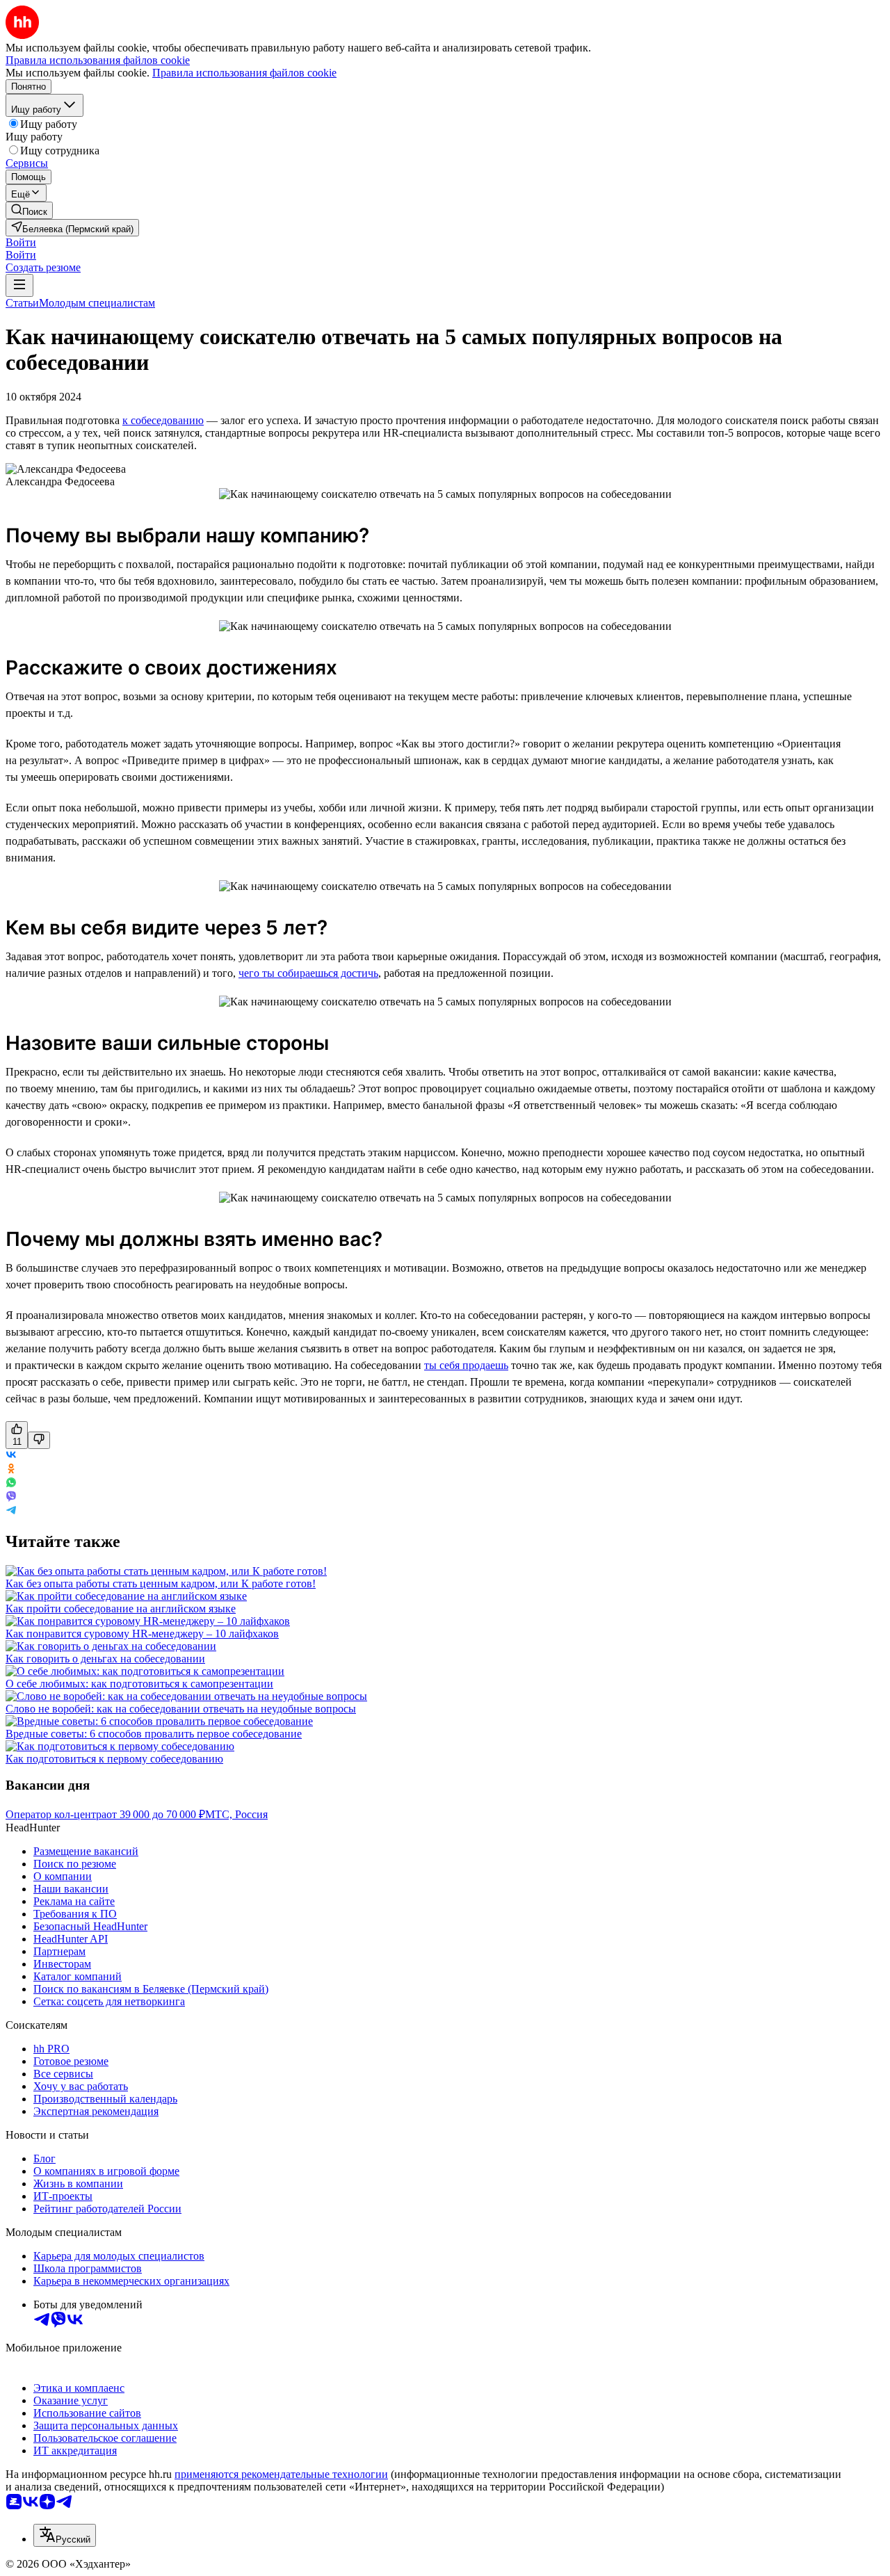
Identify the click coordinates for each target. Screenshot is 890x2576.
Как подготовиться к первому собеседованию (114, 1759)
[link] (29, 210)
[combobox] (65, 2535)
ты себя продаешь (466, 1365)
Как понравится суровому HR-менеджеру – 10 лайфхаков (142, 1634)
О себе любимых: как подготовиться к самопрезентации (139, 1684)
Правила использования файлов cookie (244, 73)
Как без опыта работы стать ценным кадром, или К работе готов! (161, 1583)
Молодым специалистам (97, 303)
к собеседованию (163, 420)
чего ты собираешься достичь (308, 973)
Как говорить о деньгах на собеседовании (105, 1659)
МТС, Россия (236, 1814)
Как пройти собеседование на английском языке (121, 1609)
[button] (21, 242)
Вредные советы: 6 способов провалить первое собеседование (154, 1734)
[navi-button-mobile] (19, 285)
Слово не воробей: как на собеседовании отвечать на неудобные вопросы (181, 1709)
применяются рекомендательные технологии (281, 2474)
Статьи (22, 303)
